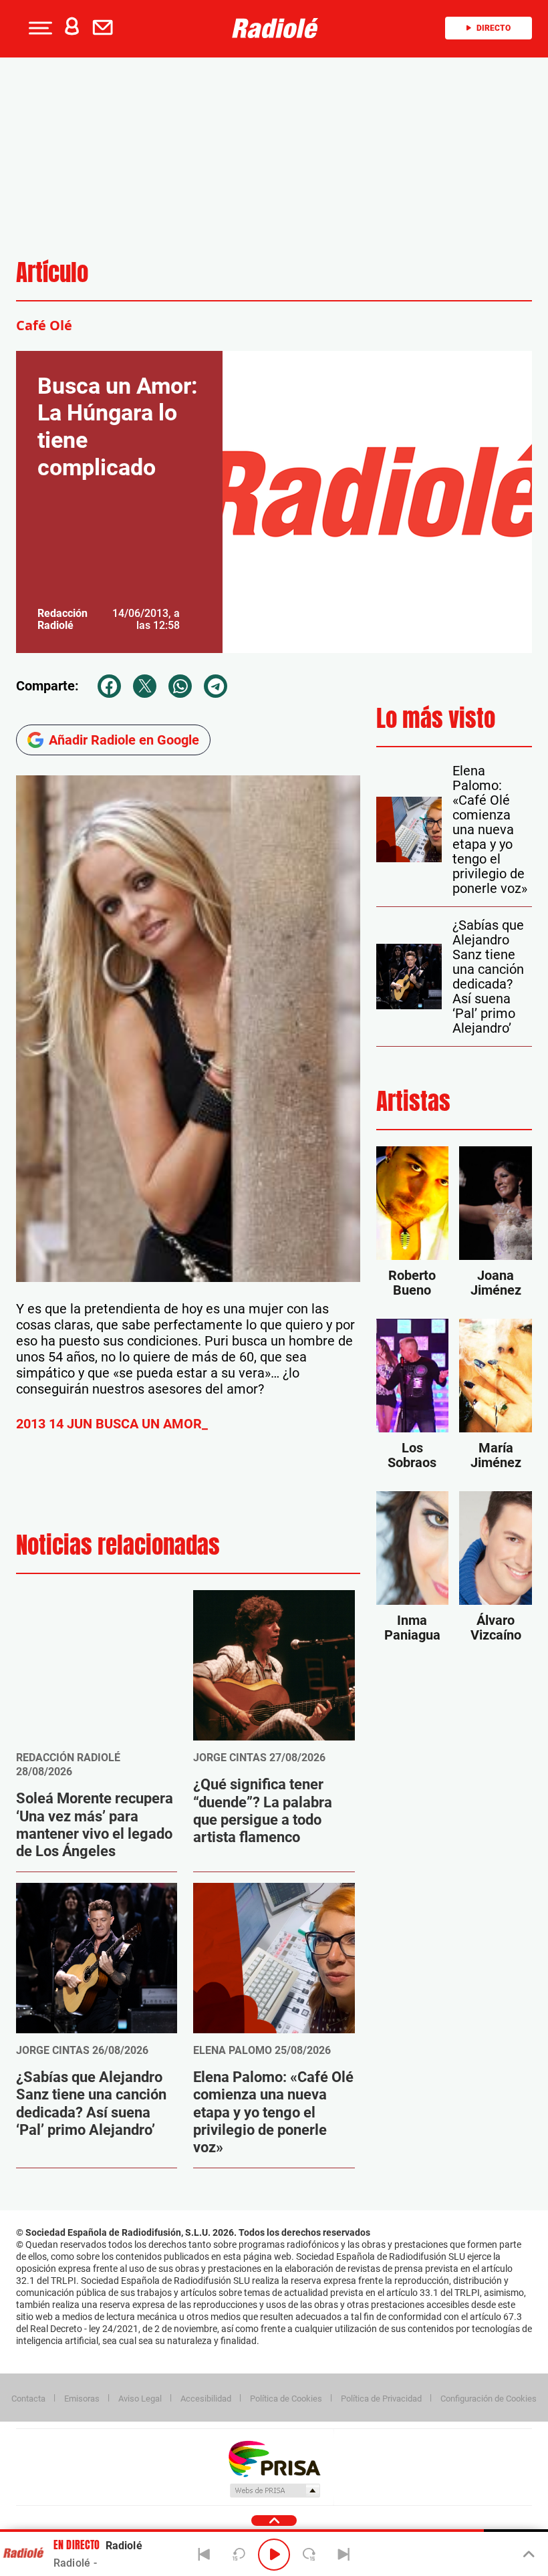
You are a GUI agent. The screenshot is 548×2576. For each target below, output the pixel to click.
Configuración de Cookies (489, 2399)
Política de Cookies (286, 2399)
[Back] (204, 2555)
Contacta (28, 2399)
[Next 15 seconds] (309, 2555)
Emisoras (82, 2399)
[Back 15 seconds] (239, 2555)
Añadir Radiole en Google (124, 740)
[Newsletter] (106, 28)
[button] (39, 28)
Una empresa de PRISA (274, 2458)
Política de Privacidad (381, 2399)
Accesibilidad (206, 2399)
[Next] (344, 2555)
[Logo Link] (279, 28)
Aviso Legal (140, 2399)
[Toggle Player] (528, 2555)
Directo (494, 28)
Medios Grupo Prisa (274, 2490)
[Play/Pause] (274, 2555)
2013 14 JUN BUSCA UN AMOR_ (112, 1424)
